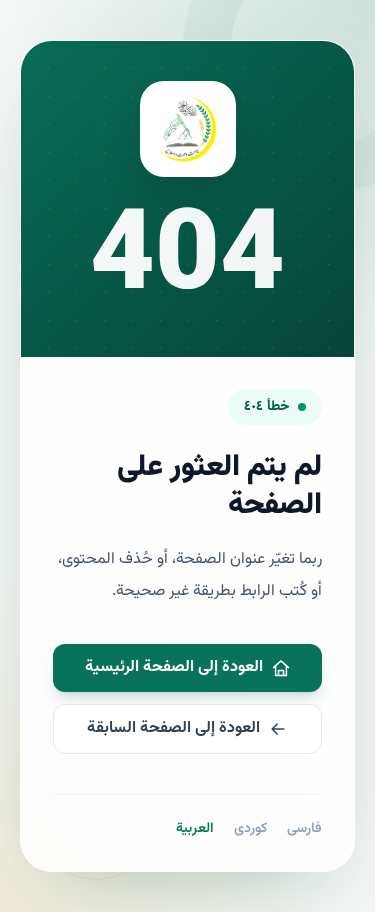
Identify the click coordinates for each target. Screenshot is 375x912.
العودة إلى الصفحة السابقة (173, 728)
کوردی (250, 829)
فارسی (304, 829)
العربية (195, 829)
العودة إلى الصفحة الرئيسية (174, 667)
